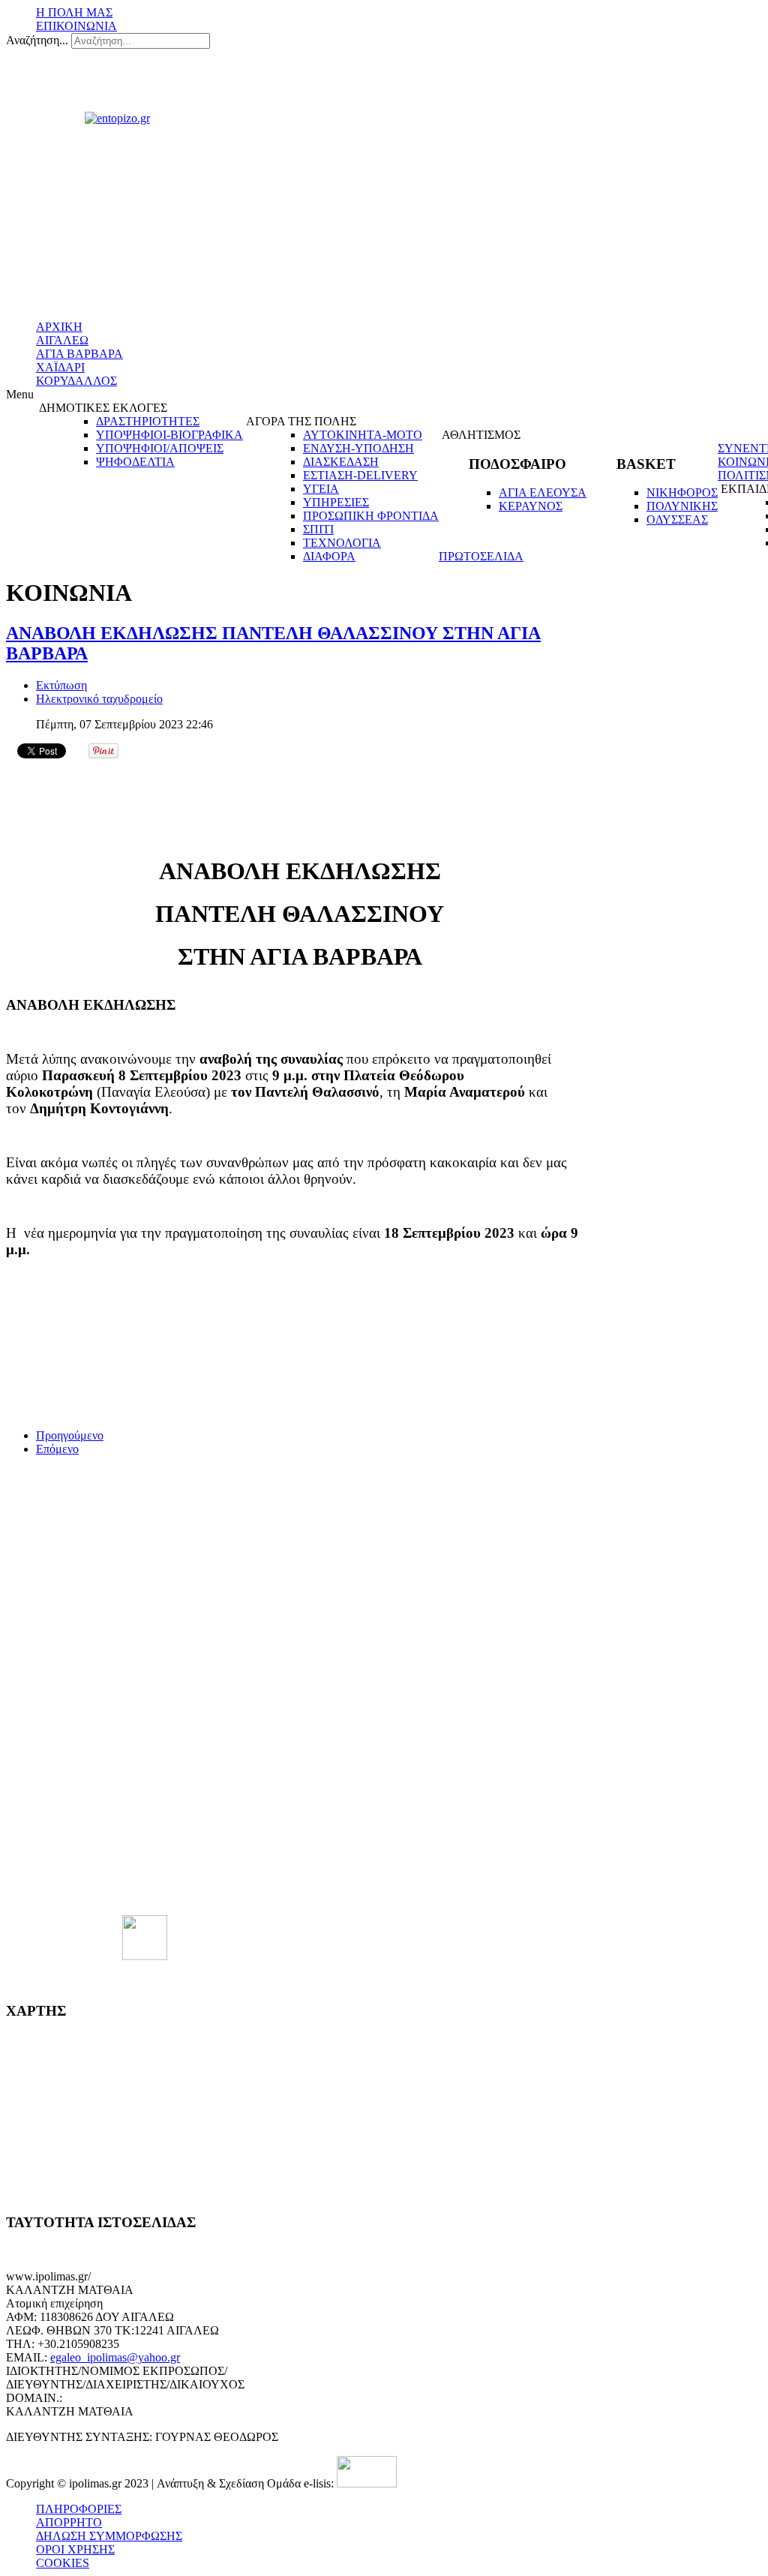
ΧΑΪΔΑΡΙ (60, 367)
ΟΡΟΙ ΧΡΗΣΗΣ (75, 2549)
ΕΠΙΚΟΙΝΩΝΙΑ (76, 26)
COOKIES (63, 2563)
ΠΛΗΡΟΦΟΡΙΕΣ (79, 2509)
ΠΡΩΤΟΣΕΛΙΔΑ (481, 556)
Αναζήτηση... (37, 40)
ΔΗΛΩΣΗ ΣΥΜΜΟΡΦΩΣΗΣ (109, 2536)
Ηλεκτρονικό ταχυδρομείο (99, 699)
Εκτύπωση (61, 685)
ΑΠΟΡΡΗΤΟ (69, 2522)
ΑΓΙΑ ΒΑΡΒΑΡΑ (79, 354)
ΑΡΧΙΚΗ (59, 327)
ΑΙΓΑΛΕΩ (62, 340)
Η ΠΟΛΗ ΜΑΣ (74, 12)
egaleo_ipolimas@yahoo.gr (115, 2357)
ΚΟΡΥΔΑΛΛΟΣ (76, 381)
